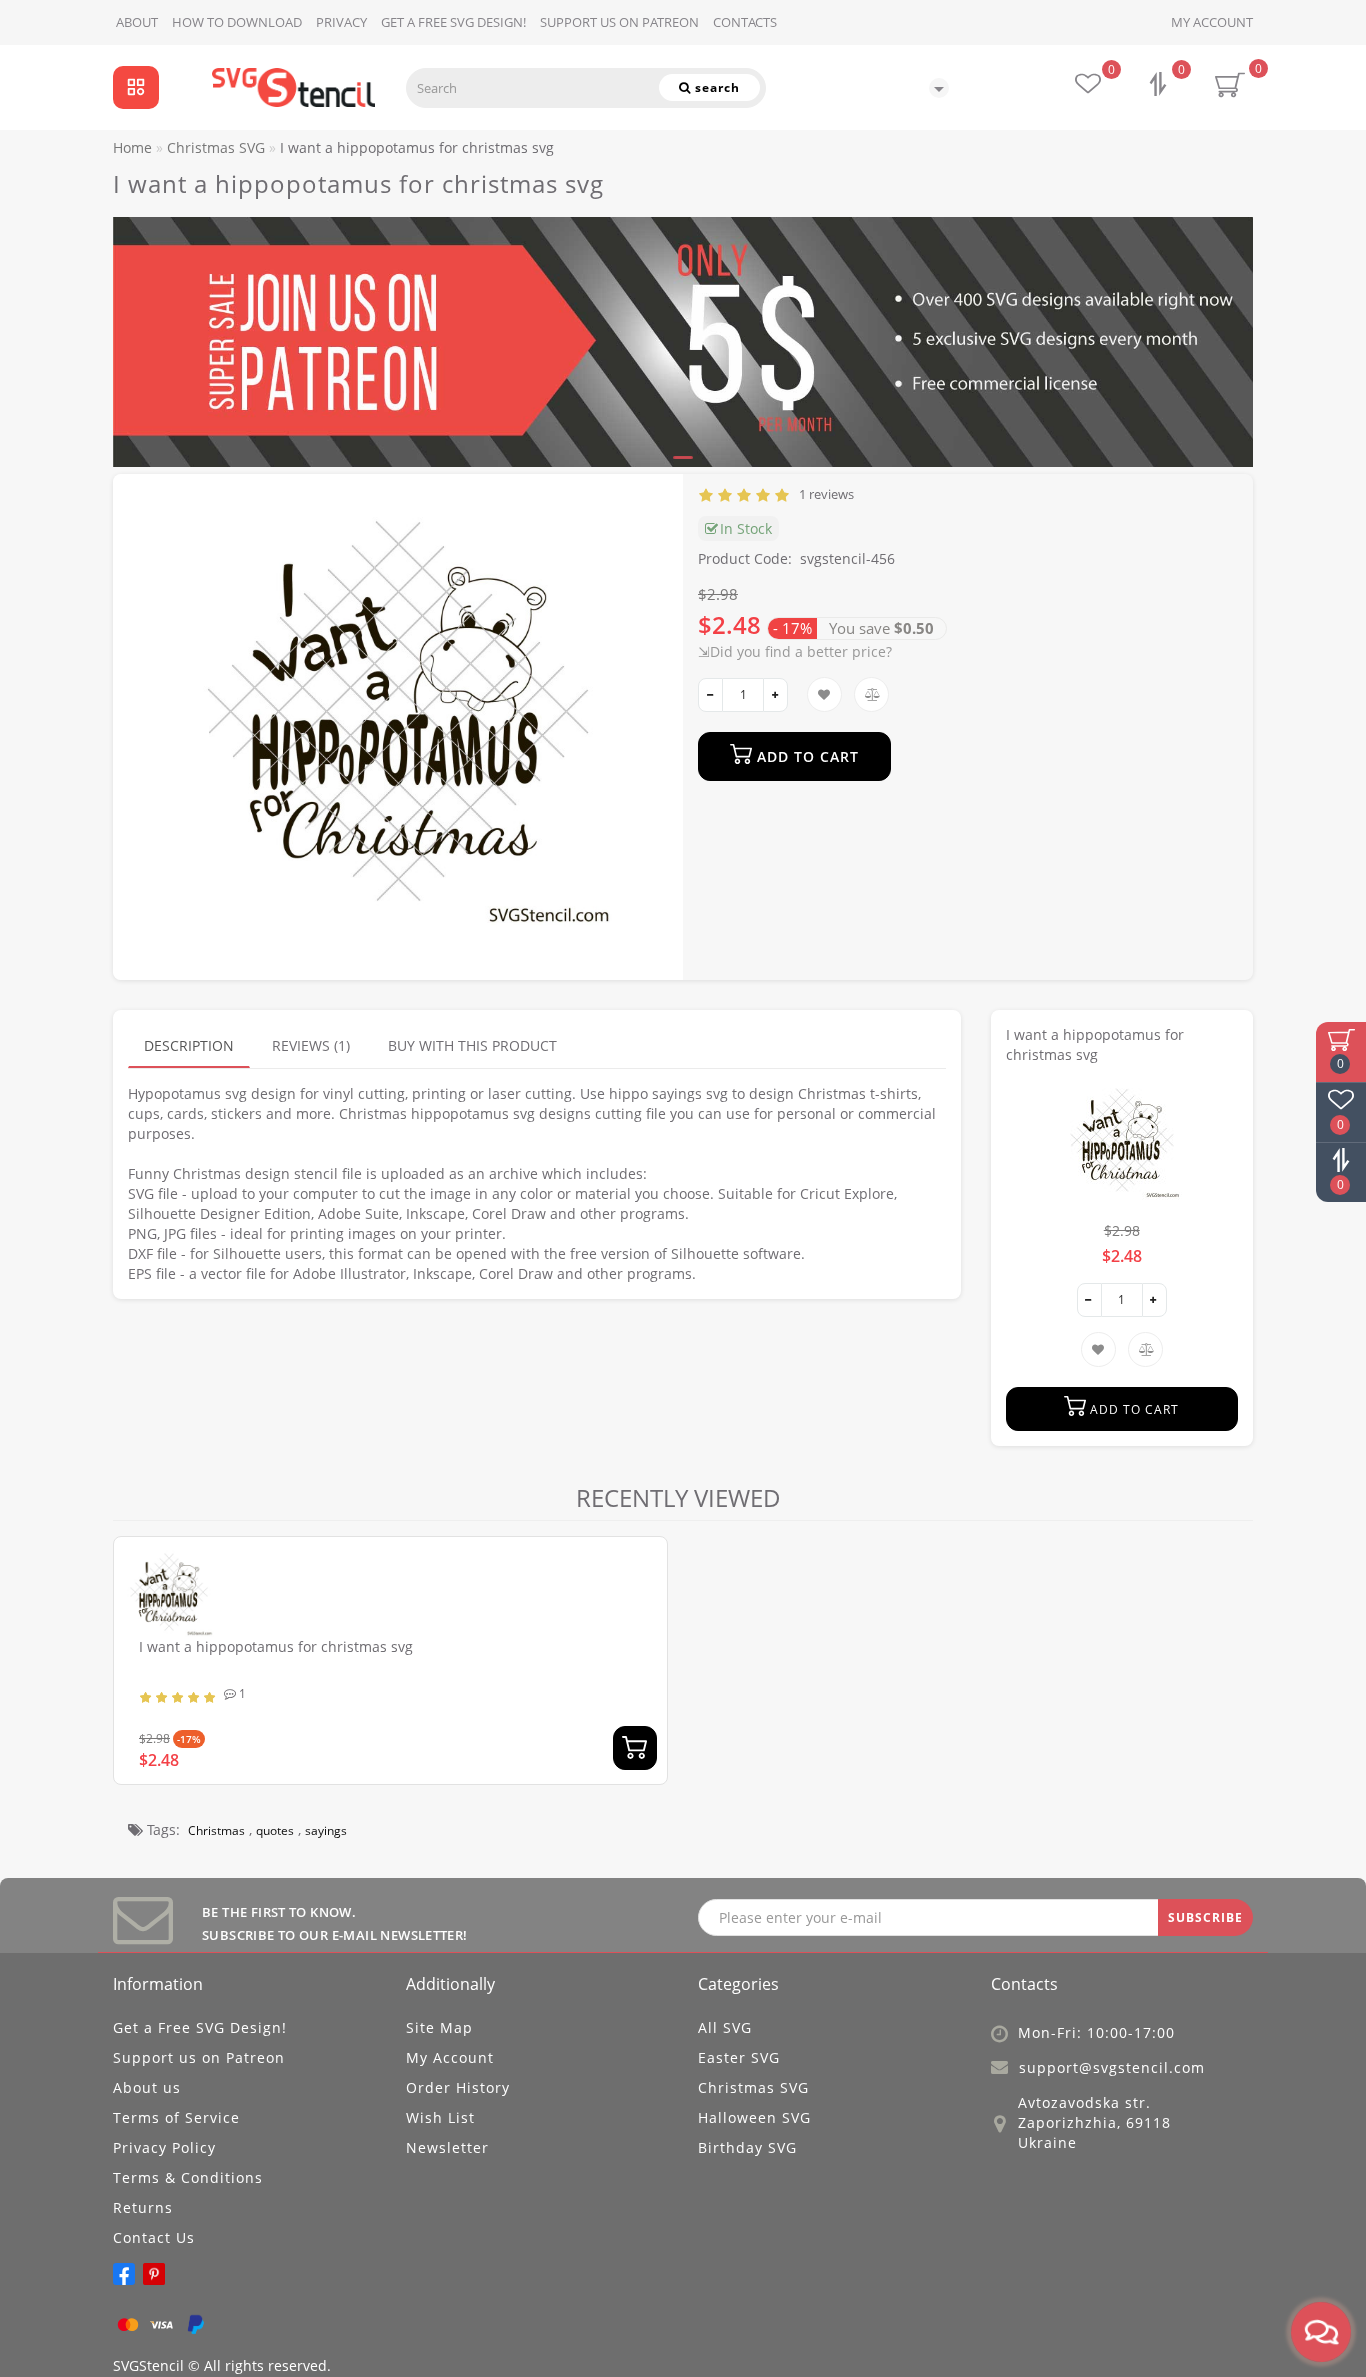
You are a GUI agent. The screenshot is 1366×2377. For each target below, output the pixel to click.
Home (132, 147)
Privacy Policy (164, 2147)
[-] (710, 695)
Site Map (439, 2027)
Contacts (745, 22)
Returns (143, 2207)
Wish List (440, 2117)
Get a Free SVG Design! (453, 22)
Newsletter (447, 2147)
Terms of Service (176, 2117)
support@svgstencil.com (1112, 2067)
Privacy (341, 22)
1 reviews (823, 494)
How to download (237, 22)
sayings (326, 1830)
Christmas (216, 1830)
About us (147, 2087)
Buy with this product (472, 1045)
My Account (1212, 22)
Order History (458, 2087)
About (137, 22)
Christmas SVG (753, 2087)
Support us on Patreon (619, 22)
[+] (775, 695)
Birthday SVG (747, 2147)
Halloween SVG (754, 2117)
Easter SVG (739, 2057)
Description (189, 1045)
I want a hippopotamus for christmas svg (276, 1646)
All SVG (725, 2027)
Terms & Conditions (188, 2177)
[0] (1160, 86)
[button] (1225, 323)
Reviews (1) (311, 1045)
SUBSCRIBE (1205, 1917)
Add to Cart (805, 756)
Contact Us (154, 2237)
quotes (275, 1830)
